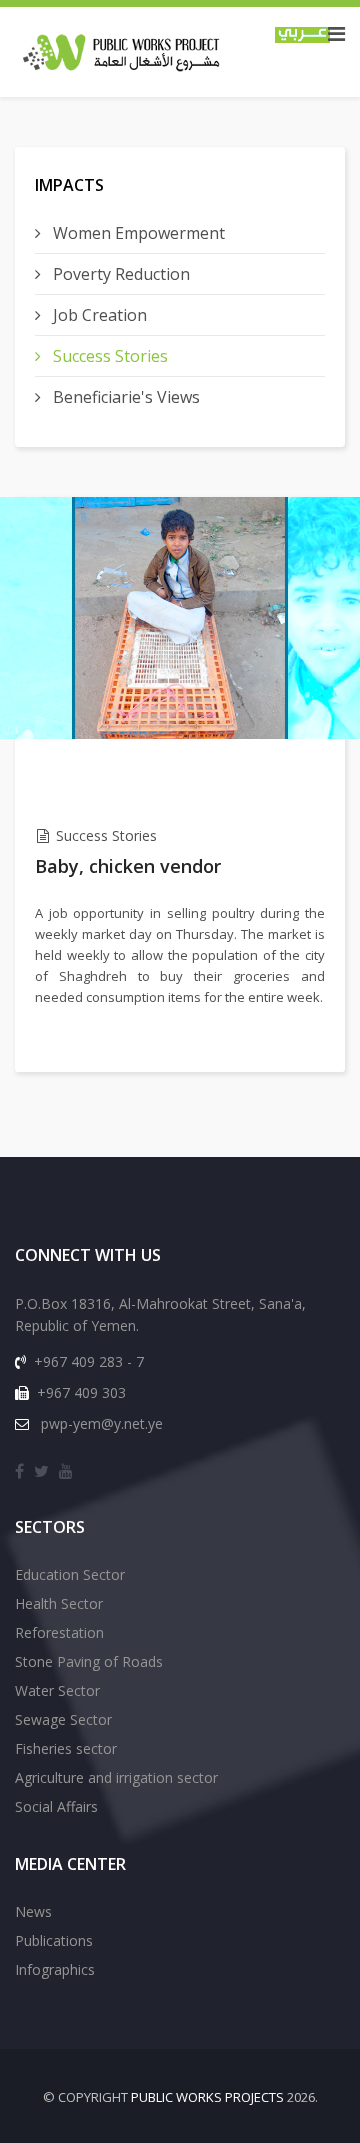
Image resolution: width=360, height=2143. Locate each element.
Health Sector (59, 1603)
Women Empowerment (137, 233)
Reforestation (59, 1632)
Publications (54, 1940)
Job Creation (98, 315)
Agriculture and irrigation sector (116, 1777)
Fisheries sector (66, 1748)
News (33, 1911)
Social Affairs (56, 1806)
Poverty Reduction (119, 274)
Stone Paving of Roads (89, 1661)
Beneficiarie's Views (124, 397)
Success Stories (108, 356)
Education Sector (70, 1574)
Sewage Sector (63, 1719)
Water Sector (57, 1690)
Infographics (55, 1969)
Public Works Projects (207, 2097)
